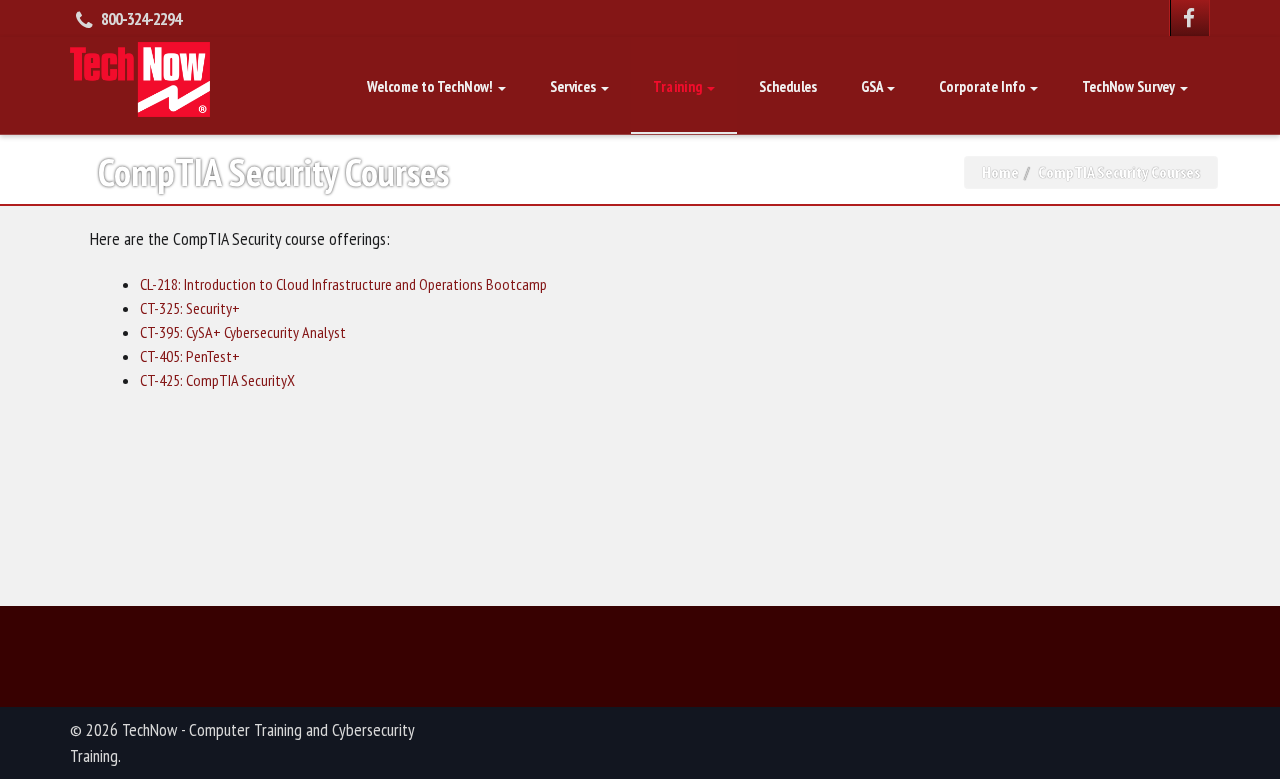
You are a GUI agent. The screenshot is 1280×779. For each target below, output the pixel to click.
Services (574, 86)
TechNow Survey (1130, 86)
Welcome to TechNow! (431, 86)
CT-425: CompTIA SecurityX (217, 380)
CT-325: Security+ (190, 308)
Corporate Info (983, 86)
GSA (873, 86)
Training (679, 86)
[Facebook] (1190, 18)
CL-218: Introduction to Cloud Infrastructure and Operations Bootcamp (343, 284)
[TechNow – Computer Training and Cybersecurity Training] (140, 77)
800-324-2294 (141, 19)
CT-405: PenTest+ (190, 356)
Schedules (788, 86)
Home (1000, 172)
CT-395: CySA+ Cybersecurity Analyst (243, 332)
